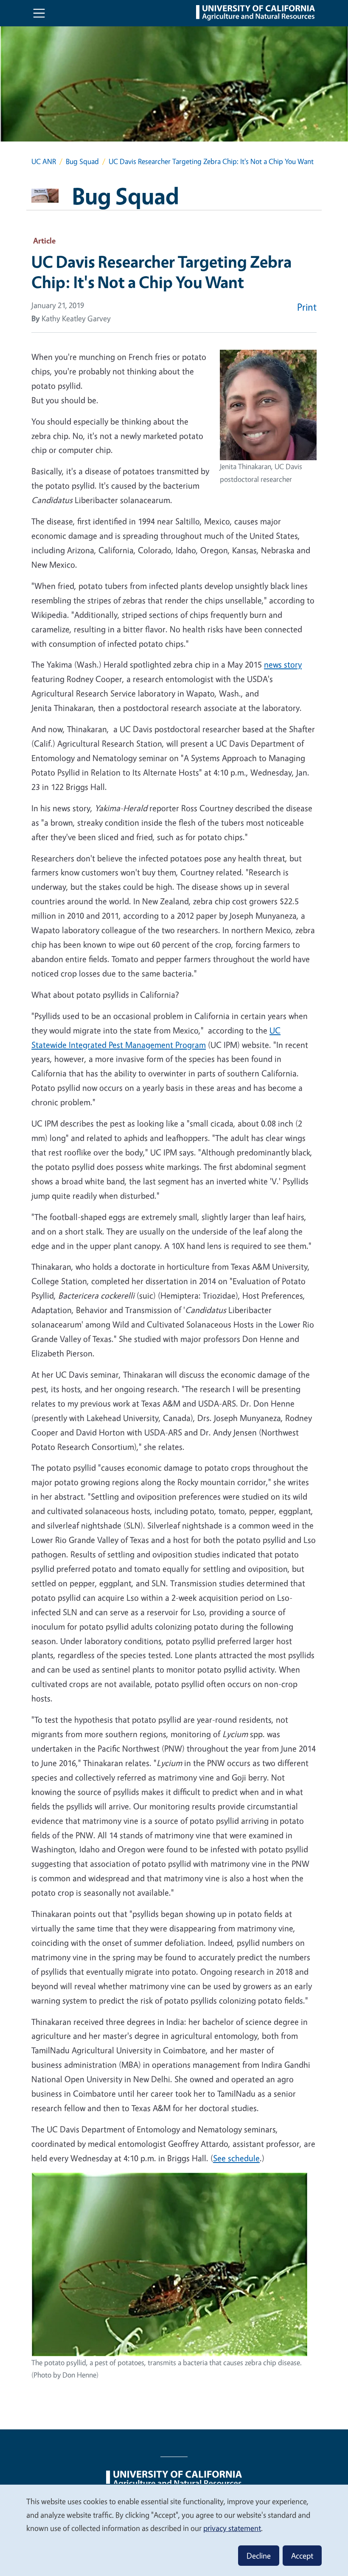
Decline (259, 2556)
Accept (302, 2556)
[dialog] (174, 2530)
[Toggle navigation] (39, 13)
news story (283, 664)
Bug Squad (82, 161)
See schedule (236, 2158)
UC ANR (44, 161)
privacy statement (232, 2528)
